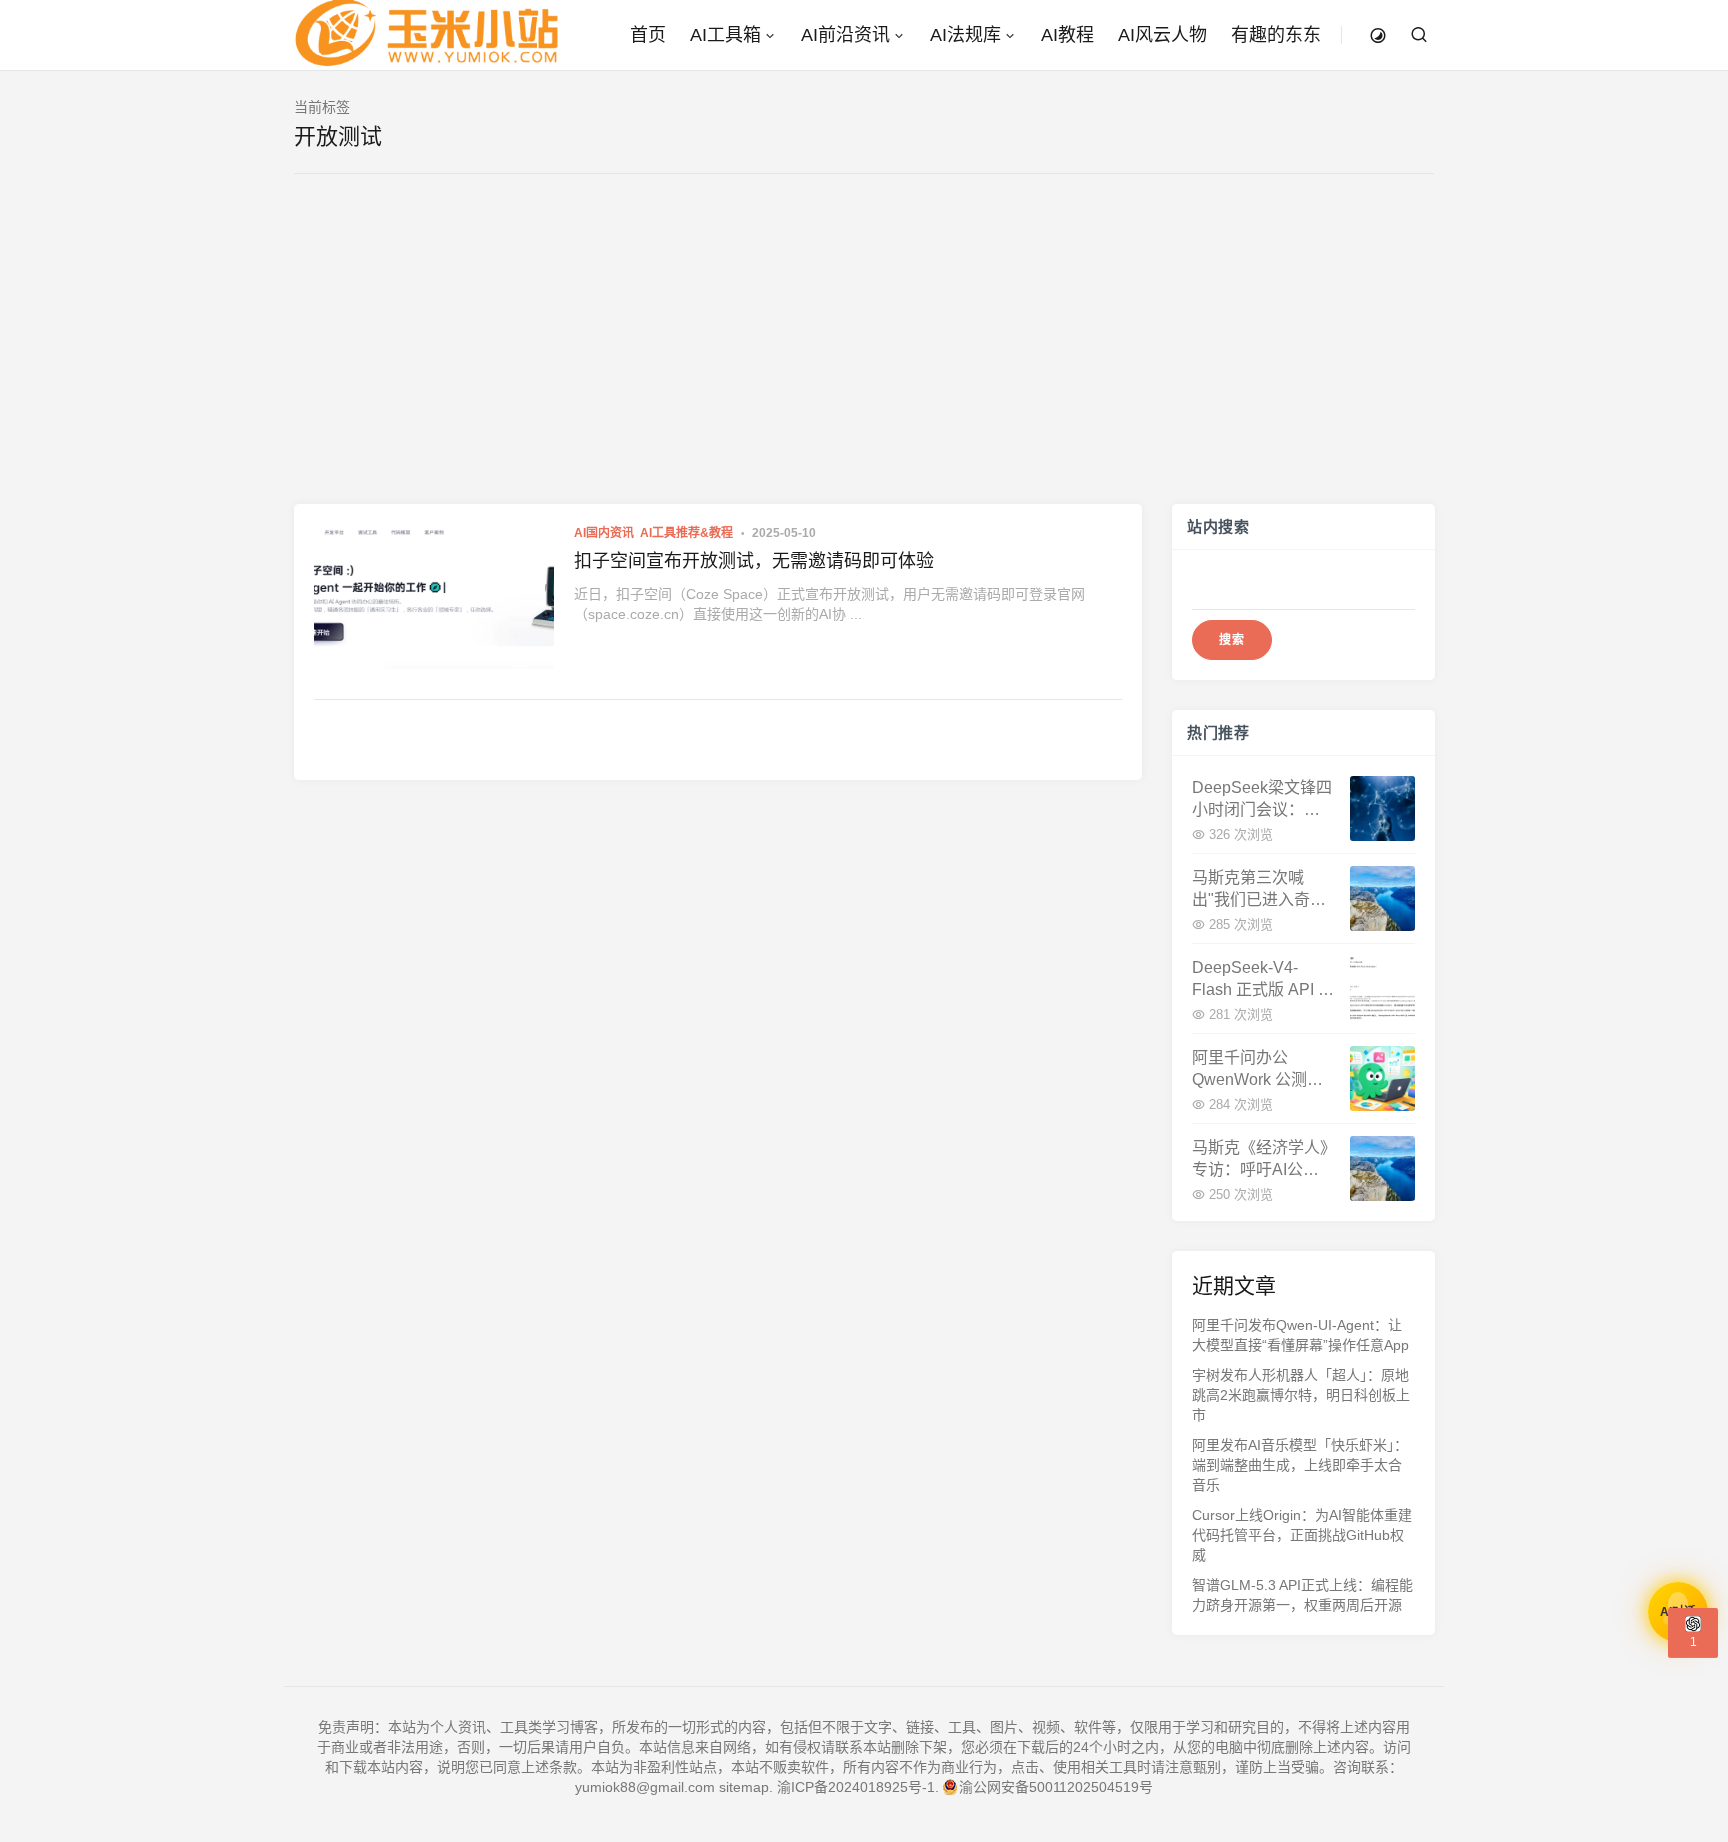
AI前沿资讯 (845, 35)
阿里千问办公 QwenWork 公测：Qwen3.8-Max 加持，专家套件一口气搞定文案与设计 (1257, 1069)
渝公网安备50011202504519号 (1056, 1787)
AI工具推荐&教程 (686, 533)
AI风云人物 (1162, 35)
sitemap (744, 1787)
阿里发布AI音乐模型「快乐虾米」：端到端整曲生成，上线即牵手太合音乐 (1300, 1465)
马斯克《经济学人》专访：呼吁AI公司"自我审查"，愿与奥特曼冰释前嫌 (1262, 1159)
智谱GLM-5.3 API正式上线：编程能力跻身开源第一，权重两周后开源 (1302, 1595)
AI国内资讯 (604, 533)
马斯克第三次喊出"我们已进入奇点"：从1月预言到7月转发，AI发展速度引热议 (1260, 889)
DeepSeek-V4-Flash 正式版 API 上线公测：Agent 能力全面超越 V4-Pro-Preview (1263, 979)
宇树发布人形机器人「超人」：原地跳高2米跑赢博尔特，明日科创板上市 (1301, 1395)
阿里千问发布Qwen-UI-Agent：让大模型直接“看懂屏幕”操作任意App (1300, 1335)
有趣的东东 (1276, 35)
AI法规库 (965, 35)
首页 (648, 35)
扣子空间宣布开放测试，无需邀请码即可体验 (754, 561)
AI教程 (1067, 35)
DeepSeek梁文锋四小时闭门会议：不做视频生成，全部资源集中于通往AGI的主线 (1262, 799)
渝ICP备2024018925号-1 (856, 1787)
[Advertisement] (864, 354)
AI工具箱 (725, 35)
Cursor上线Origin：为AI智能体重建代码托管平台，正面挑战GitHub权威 (1302, 1535)
